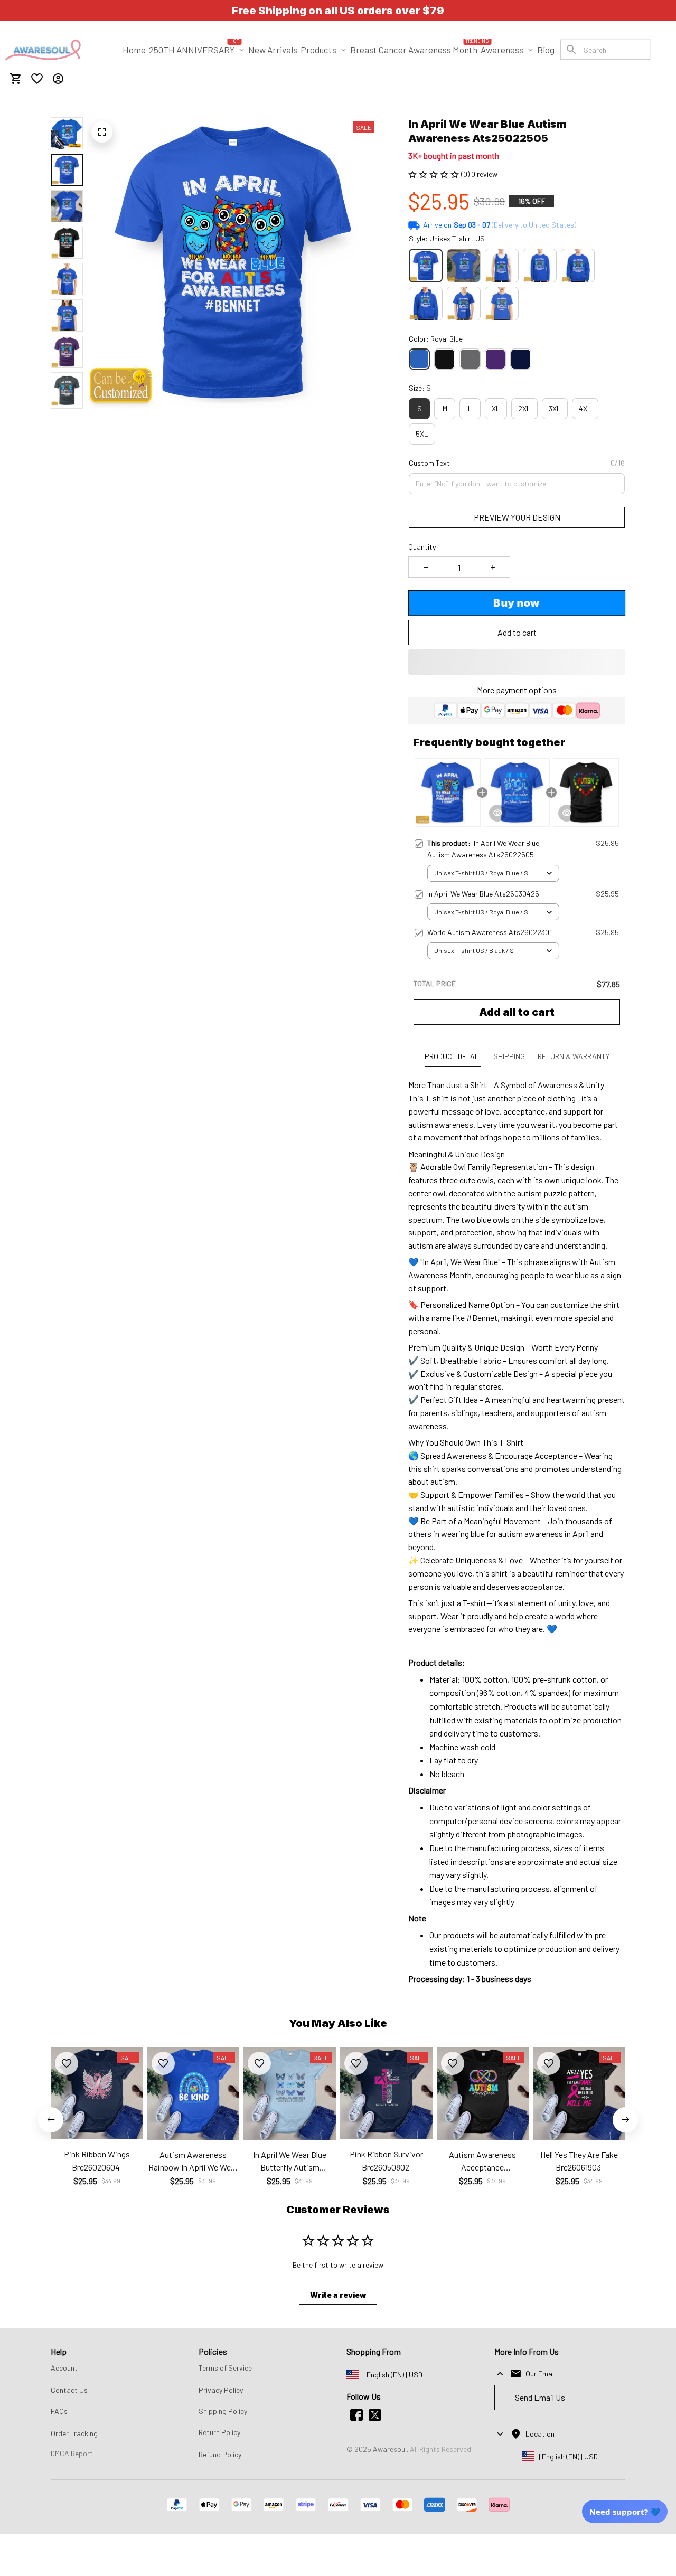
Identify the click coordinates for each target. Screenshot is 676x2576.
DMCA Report (72, 2453)
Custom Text (429, 463)
